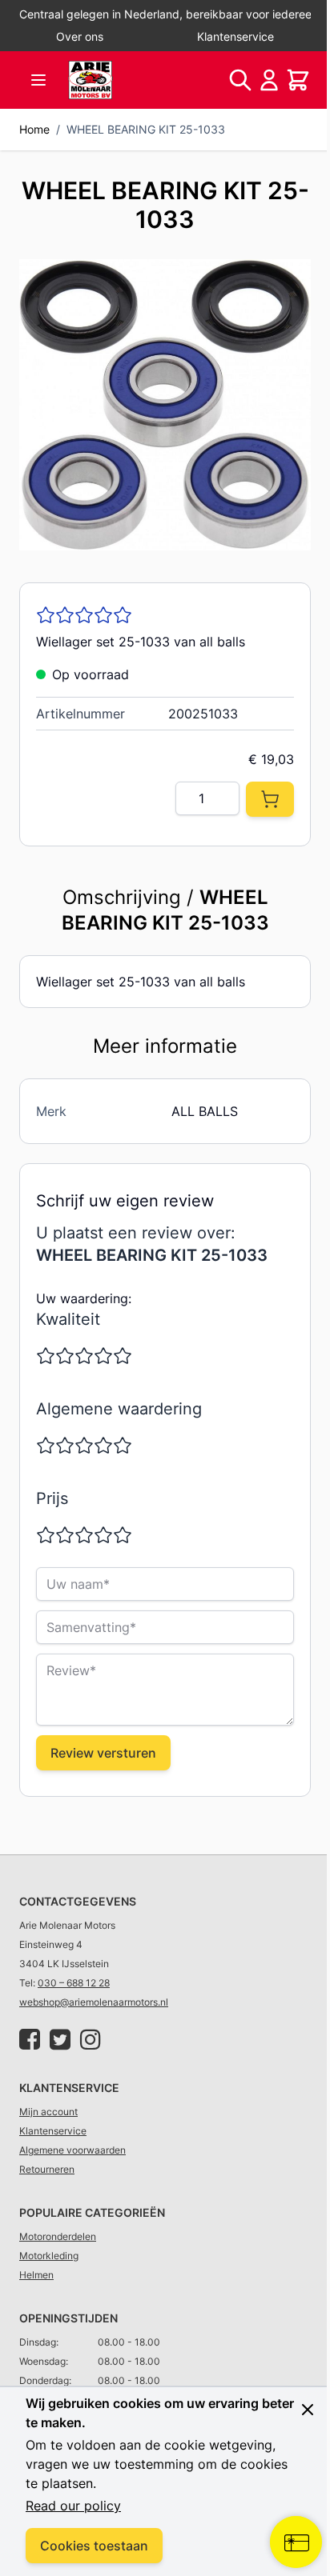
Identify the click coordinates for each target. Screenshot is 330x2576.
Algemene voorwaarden (72, 2150)
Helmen (36, 2275)
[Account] (269, 80)
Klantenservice (235, 36)
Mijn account (48, 2112)
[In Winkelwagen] (270, 799)
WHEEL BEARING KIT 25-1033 (146, 129)
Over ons (80, 36)
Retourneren (47, 2169)
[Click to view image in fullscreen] (165, 405)
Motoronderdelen (58, 2236)
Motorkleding (49, 2256)
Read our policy (73, 2506)
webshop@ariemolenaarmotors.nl (94, 2002)
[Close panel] (308, 2410)
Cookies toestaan (94, 2546)
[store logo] (91, 80)
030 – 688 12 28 (74, 1983)
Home (34, 129)
